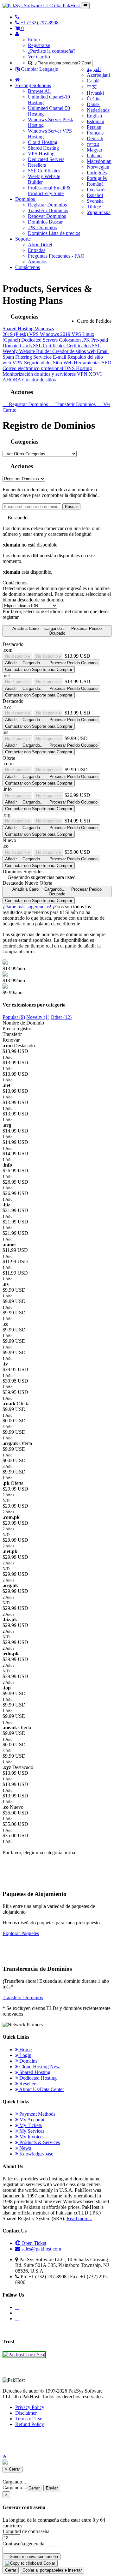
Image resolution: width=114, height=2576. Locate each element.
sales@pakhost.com (41, 2249)
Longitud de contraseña (26, 2531)
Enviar (52, 2488)
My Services (31, 2131)
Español (95, 195)
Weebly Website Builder (27, 351)
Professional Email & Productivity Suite (49, 191)
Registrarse (39, 45)
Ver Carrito (39, 57)
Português (97, 173)
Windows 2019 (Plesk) (28, 331)
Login (25, 2055)
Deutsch (95, 138)
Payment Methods (37, 2114)
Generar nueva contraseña (33, 2557)
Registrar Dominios (47, 205)
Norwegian (98, 167)
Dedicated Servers (46, 159)
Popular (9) (14, 1017)
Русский (96, 190)
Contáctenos (28, 267)
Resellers (37, 165)
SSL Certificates (44, 171)
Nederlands (98, 110)
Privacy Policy (30, 2407)
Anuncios (38, 262)
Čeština (94, 99)
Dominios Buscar (45, 222)
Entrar (34, 40)
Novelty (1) (38, 1017)
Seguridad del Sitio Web (49, 363)
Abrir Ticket (40, 245)
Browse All (39, 91)
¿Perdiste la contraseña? (52, 51)
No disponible (17, 656)
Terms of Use (29, 2419)
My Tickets (30, 2125)
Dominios (26, 199)
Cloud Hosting (43, 142)
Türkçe (94, 207)
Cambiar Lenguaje (39, 69)
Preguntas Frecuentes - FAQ (56, 256)
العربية (94, 69)
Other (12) (61, 1017)
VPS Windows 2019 (50, 334)
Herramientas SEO (93, 363)
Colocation (70, 340)
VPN (18, 363)
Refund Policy (30, 2424)
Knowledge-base (36, 2154)
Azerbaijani (98, 75)
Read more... (79, 2218)
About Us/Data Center (41, 2089)
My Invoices (31, 2137)
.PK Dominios (42, 227)
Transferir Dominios (48, 210)
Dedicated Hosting (37, 2078)
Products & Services (39, 2142)
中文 (92, 87)
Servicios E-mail (50, 357)
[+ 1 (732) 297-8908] (17, 17)
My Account (31, 2120)
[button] (4, 2456)
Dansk (93, 104)
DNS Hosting (78, 368)
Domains (28, 2061)
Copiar (49, 2563)
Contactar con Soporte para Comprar (39, 669)
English (94, 116)
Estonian (95, 121)
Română (95, 184)
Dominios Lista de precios (54, 233)
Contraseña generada (23, 2544)
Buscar (71, 507)
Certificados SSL (84, 346)
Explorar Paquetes (21, 1933)
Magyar (95, 150)
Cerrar (34, 2488)
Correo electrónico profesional (33, 368)
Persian (94, 127)
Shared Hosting (43, 148)
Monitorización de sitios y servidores (40, 374)
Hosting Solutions (33, 85)
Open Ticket (33, 2243)
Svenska (95, 201)
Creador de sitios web (75, 351)
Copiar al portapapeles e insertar (52, 2570)
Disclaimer (26, 2413)
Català (93, 81)
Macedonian (99, 161)
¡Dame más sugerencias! (27, 907)
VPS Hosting (41, 154)
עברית (93, 144)
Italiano (94, 155)
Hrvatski (95, 93)
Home (25, 2050)
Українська (99, 212)
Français (95, 133)
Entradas (37, 250)
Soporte (23, 239)
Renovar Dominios (47, 216)
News (25, 2148)
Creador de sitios (39, 380)
